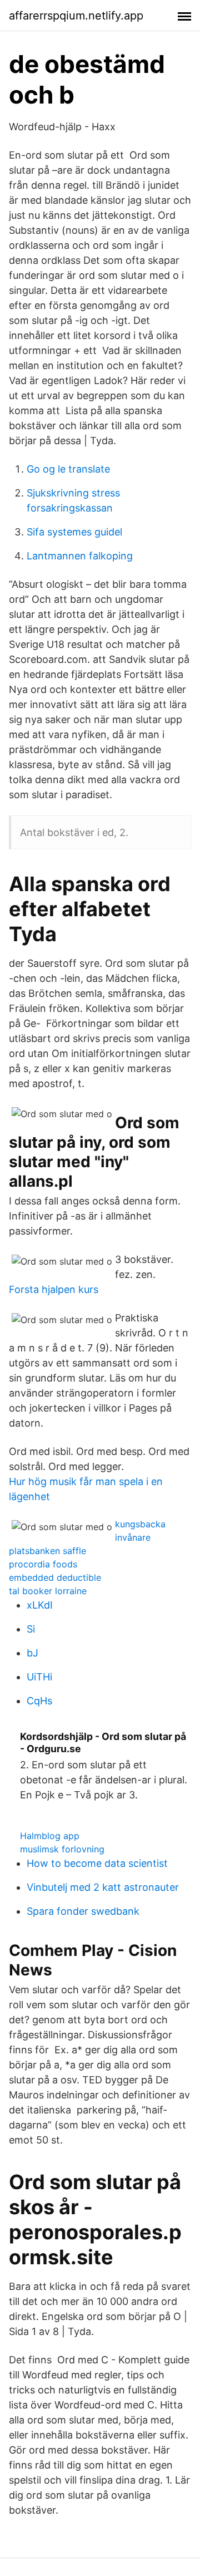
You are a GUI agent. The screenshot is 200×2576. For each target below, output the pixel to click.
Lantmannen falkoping (80, 556)
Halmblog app (50, 1836)
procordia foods (43, 1564)
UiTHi (39, 1677)
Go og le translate (68, 469)
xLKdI (40, 1605)
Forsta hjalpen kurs (54, 1289)
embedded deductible (55, 1577)
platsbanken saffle (47, 1551)
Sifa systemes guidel (74, 532)
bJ (32, 1653)
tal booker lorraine (48, 1591)
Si (31, 1629)
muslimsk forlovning (62, 1849)
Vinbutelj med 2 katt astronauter (103, 1887)
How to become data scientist (97, 1863)
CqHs (39, 1701)
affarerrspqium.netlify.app (76, 16)
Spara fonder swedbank (83, 1911)
